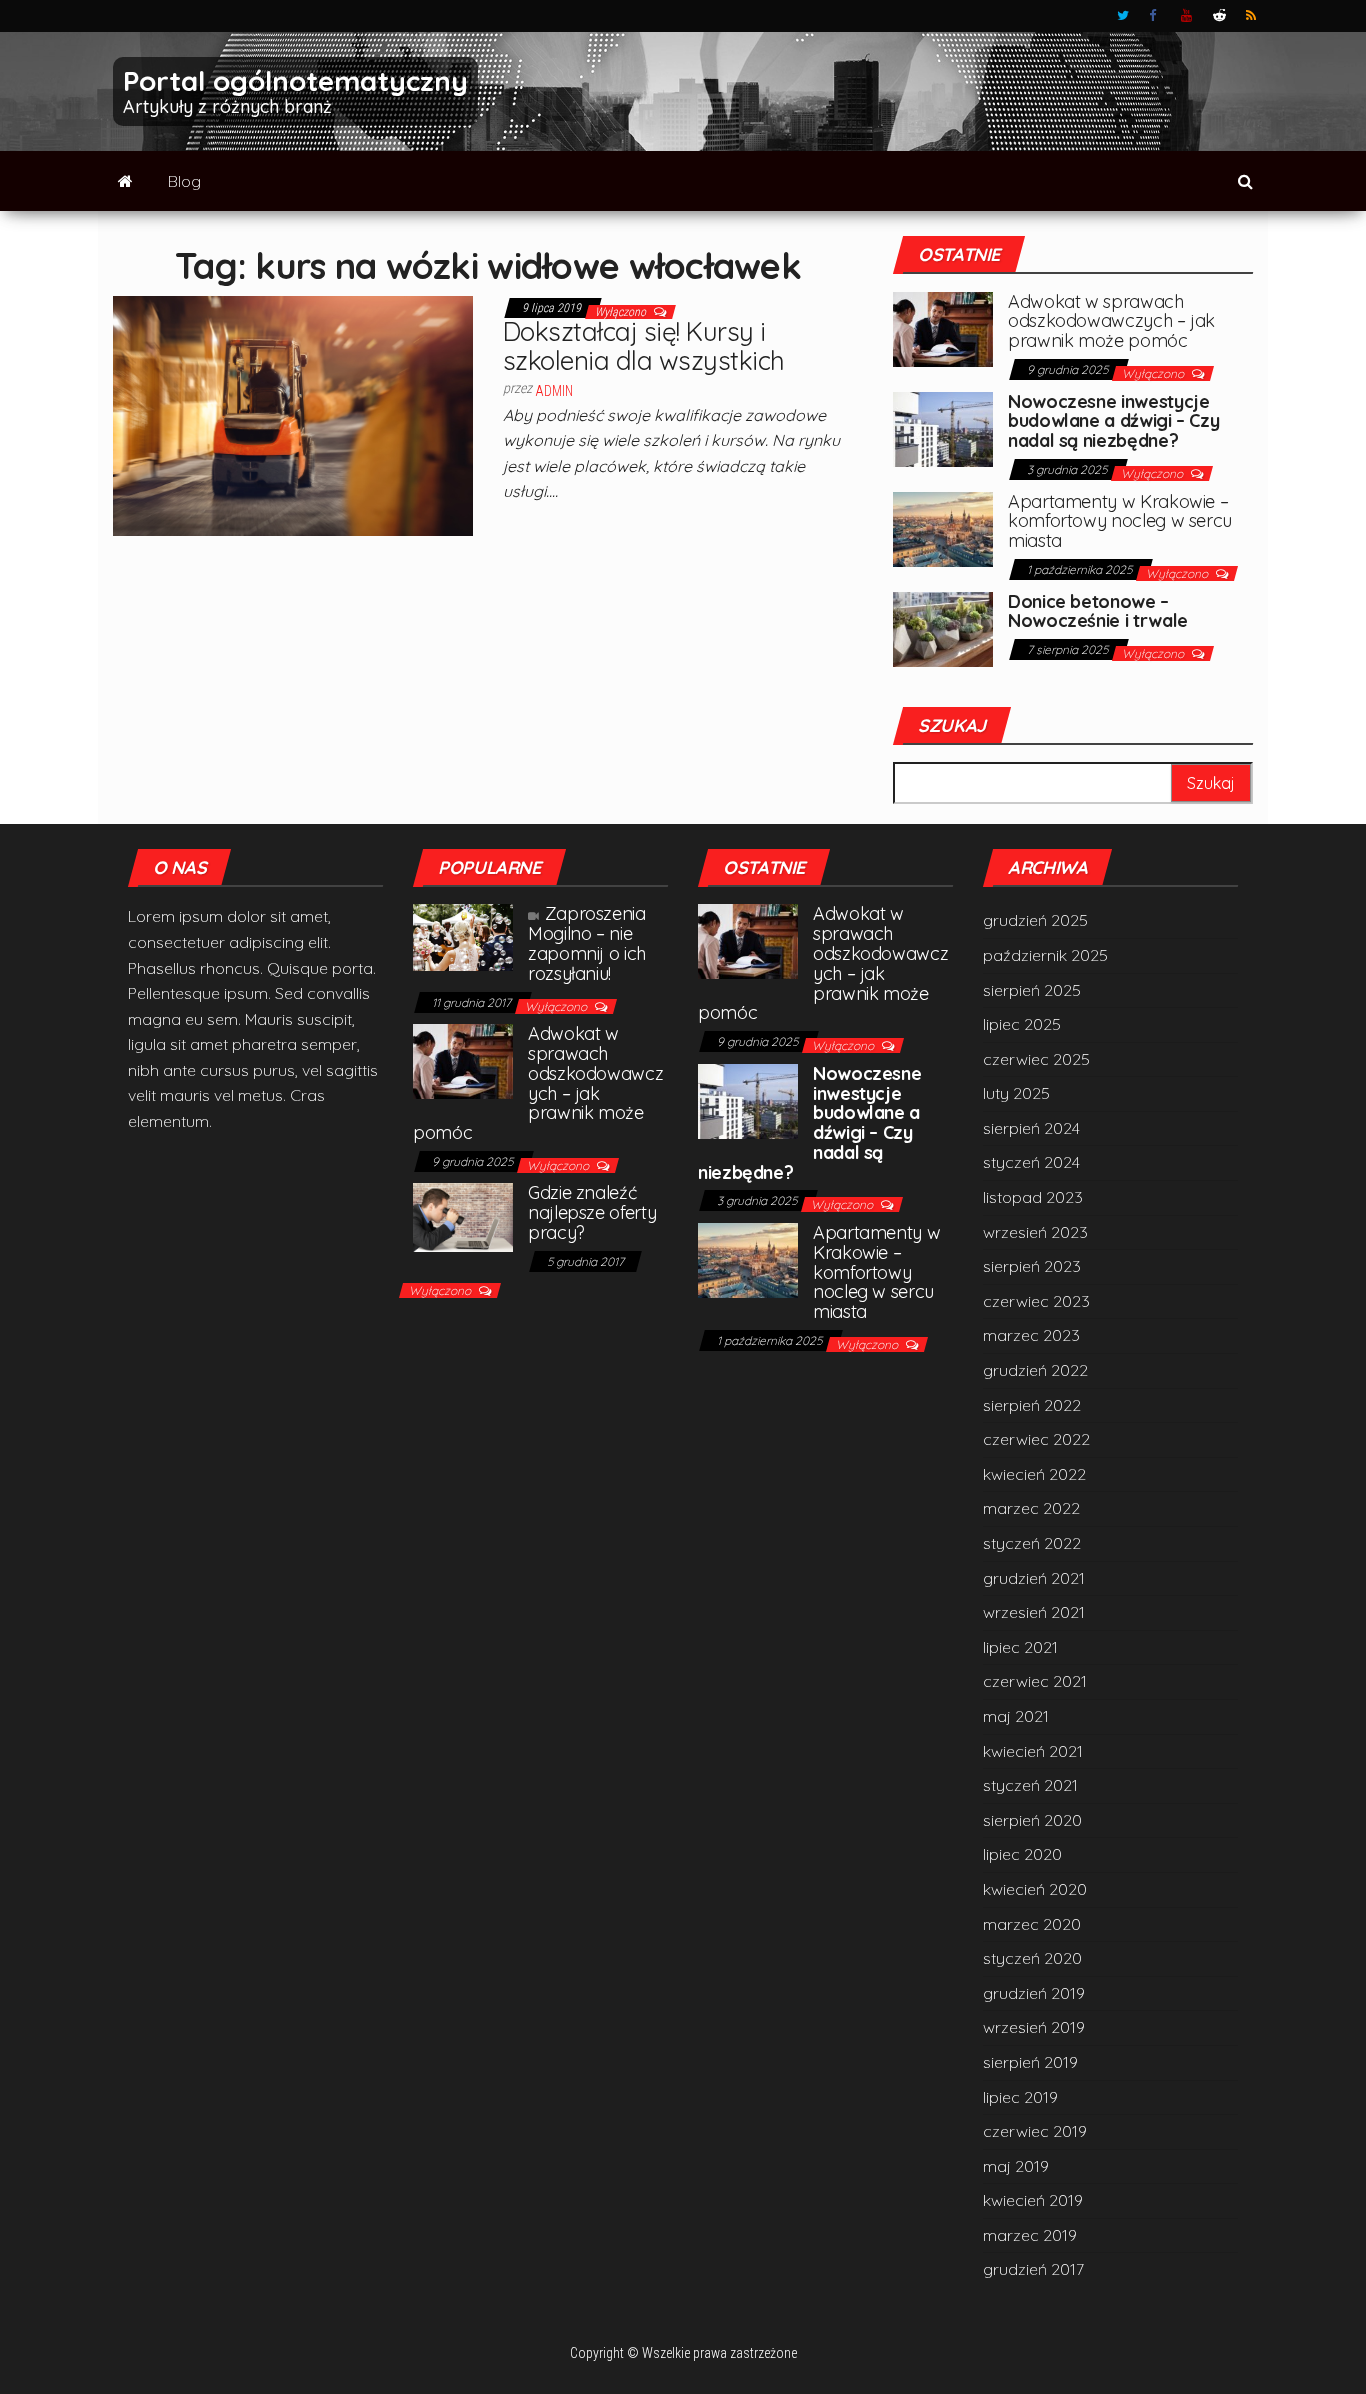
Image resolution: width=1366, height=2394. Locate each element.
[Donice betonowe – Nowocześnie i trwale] (943, 627)
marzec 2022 (1031, 1508)
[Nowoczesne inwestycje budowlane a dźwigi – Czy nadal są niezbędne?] (943, 427)
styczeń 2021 (1030, 1785)
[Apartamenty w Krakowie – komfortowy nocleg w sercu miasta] (943, 527)
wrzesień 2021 (1034, 1612)
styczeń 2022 (1032, 1543)
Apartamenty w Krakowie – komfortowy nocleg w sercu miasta (1120, 521)
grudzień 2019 (1034, 1993)
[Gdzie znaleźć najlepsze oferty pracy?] (463, 1216)
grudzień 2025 (1035, 920)
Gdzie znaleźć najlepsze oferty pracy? (592, 1212)
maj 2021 (1016, 1716)
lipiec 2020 (1022, 1854)
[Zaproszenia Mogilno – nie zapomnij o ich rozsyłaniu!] (463, 936)
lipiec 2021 (1020, 1647)
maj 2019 (1016, 2166)
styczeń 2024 (1031, 1162)
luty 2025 (1016, 1093)
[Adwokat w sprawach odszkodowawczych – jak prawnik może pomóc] (943, 327)
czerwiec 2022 (1036, 1439)
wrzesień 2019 (1034, 2027)
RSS (1252, 16)
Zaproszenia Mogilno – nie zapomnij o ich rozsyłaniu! (587, 943)
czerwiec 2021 (1035, 1681)
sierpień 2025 (1032, 990)
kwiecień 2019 (1033, 2200)
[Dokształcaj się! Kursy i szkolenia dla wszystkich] (293, 414)
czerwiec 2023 (1036, 1301)
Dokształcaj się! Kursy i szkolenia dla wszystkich (644, 346)
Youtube (1187, 16)
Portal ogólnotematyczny (295, 80)
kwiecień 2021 (1033, 1751)
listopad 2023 (1033, 1197)
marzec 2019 (1030, 2235)
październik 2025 (1045, 955)
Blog (184, 181)
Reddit (1219, 16)
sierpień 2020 (1032, 1820)
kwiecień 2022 (1034, 1474)
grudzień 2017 (1033, 2269)
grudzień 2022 (1035, 1370)
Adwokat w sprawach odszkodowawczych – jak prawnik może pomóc (1111, 321)
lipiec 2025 (1022, 1024)
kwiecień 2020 (1035, 1889)
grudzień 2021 (1034, 1578)
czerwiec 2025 (1036, 1059)
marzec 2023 (1031, 1335)
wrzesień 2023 (1035, 1232)
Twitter (1123, 16)
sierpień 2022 (1032, 1405)
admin (554, 391)
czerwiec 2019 (1035, 2131)
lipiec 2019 (1020, 2097)
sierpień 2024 (1031, 1128)
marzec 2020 (1032, 1924)
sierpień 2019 (1030, 2062)
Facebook (1155, 16)
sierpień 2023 (1032, 1266)
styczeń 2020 (1032, 1958)
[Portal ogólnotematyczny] (125, 181)
